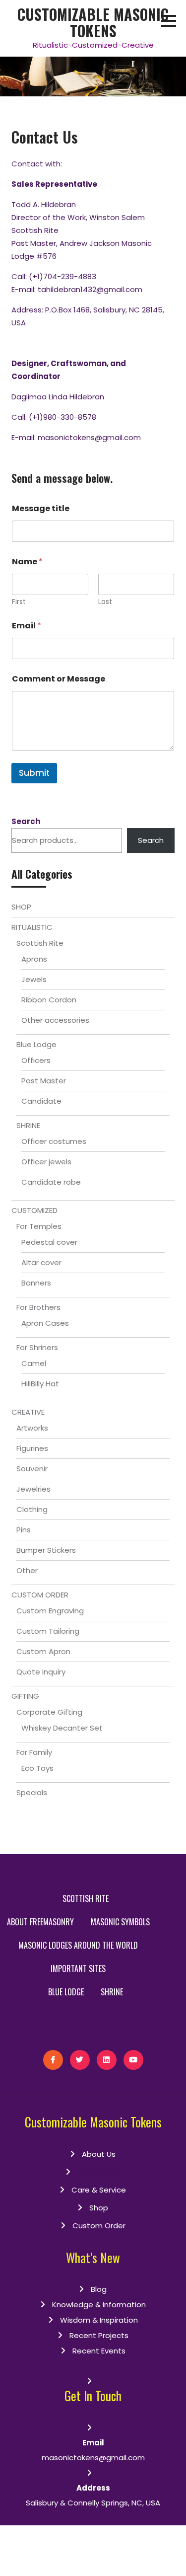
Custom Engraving (50, 1611)
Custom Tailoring (48, 1631)
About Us (99, 2154)
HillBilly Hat (40, 1384)
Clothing (32, 1509)
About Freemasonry (40, 1922)
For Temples (39, 1226)
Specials (32, 1792)
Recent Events (99, 2351)
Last (105, 602)
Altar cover (41, 1262)
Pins (24, 1530)
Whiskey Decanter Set (62, 1728)
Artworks (32, 1428)
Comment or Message (59, 679)
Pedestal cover (49, 1242)
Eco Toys (37, 1768)
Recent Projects (99, 2335)
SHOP (21, 907)
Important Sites (78, 1969)
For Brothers (38, 1307)
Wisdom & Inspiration (99, 2320)
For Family (34, 1752)
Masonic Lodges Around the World (78, 1945)
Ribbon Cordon (49, 1000)
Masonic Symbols (120, 1922)
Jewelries (33, 1489)
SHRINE (28, 1125)
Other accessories (55, 1020)
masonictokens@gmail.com (93, 2458)
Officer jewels (46, 1162)
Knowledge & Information (99, 2305)
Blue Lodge (36, 1044)
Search (26, 821)
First (19, 602)
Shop (99, 2208)
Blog (99, 2289)
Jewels (34, 979)
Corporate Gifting (49, 1712)
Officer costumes (54, 1141)
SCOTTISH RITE (86, 1898)
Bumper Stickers (46, 1550)
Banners (36, 1283)
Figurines (32, 1448)
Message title (41, 508)
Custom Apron (43, 1651)
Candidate (41, 1101)
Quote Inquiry (41, 1672)
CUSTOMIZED (34, 1210)
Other (27, 1570)
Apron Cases (45, 1323)
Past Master (44, 1081)
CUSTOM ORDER (40, 1595)
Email (27, 626)
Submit (34, 773)
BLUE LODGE (66, 1992)
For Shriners (37, 1347)
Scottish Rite (40, 943)
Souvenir (32, 1469)
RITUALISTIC (32, 927)
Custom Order (99, 2226)
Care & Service (99, 2190)
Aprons (34, 959)
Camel (34, 1363)
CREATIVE (28, 1412)
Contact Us (99, 2172)
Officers (36, 1060)
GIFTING (25, 1696)
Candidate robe (51, 1182)
